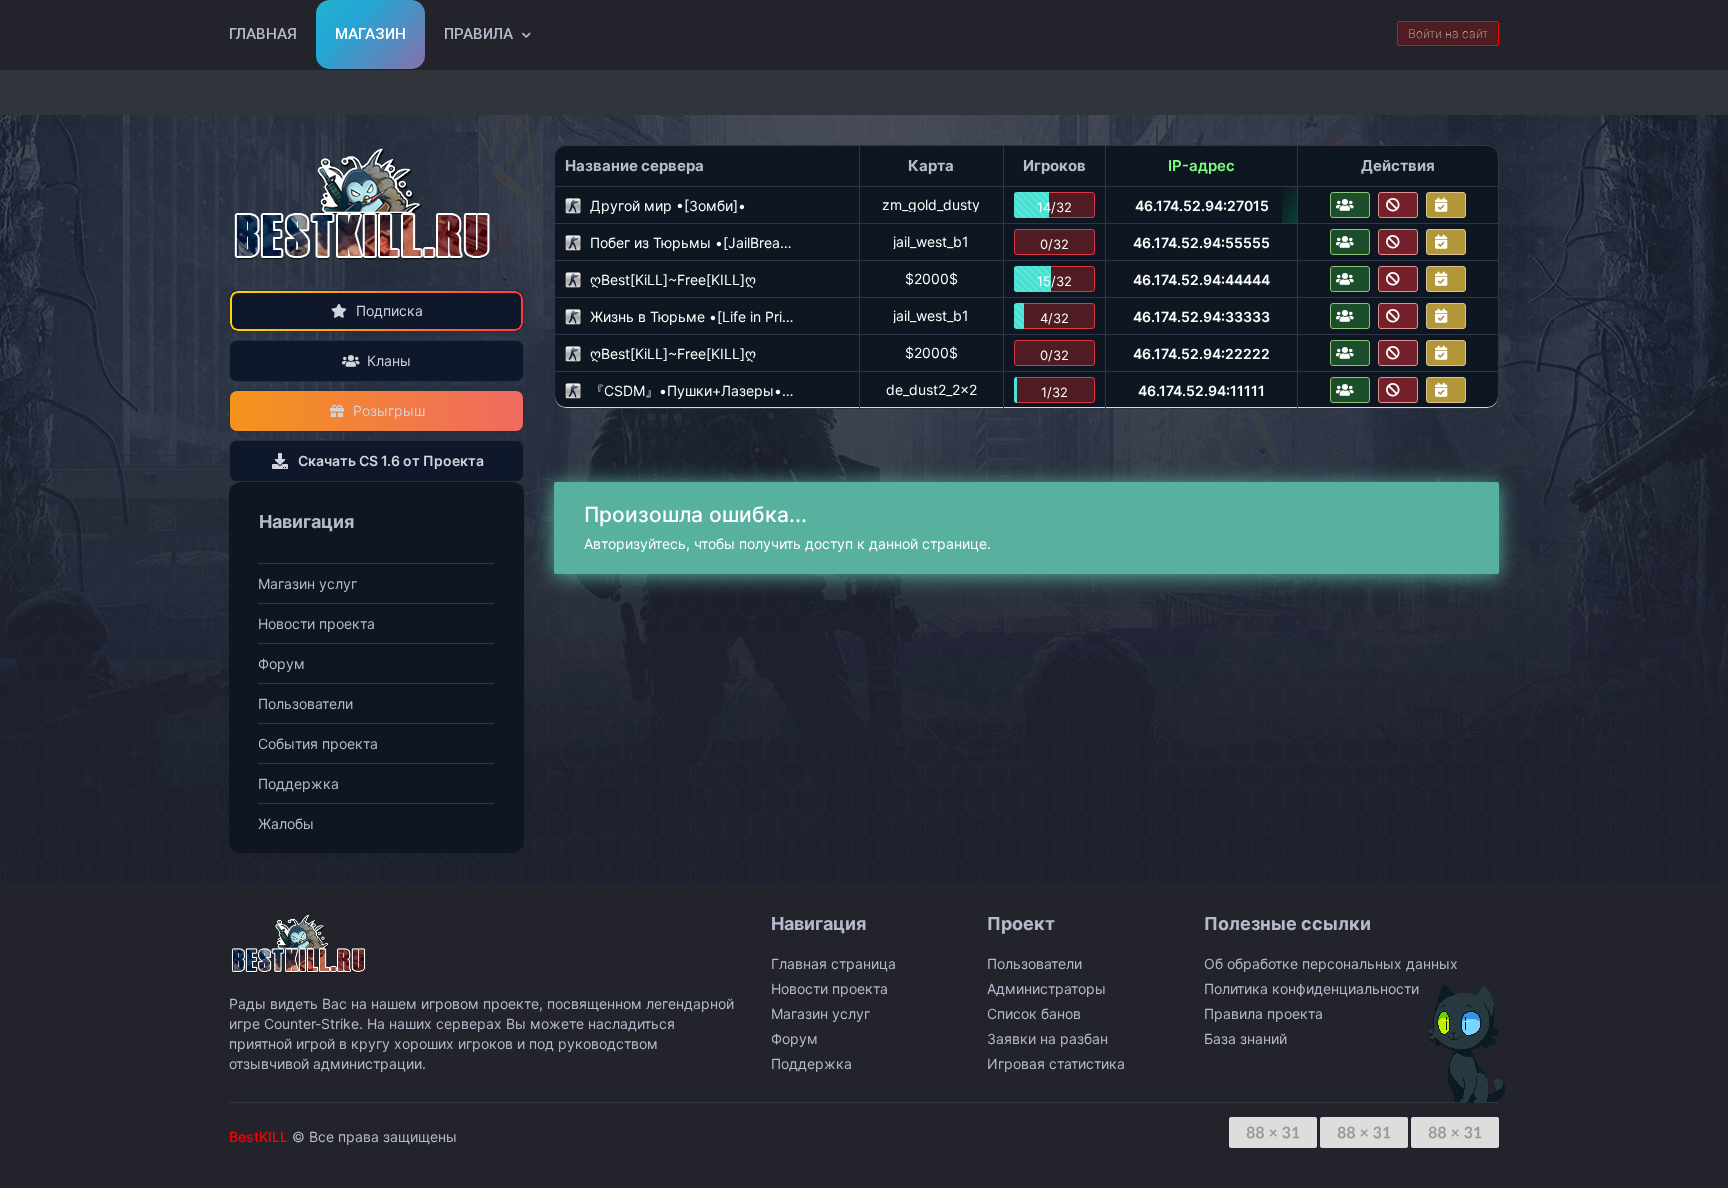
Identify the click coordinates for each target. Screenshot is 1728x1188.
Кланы (389, 360)
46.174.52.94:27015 (1202, 205)
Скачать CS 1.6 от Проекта (391, 460)
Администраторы (1046, 988)
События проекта (318, 743)
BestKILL (258, 1136)
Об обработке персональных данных (1331, 963)
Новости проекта (316, 623)
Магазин (370, 34)
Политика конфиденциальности (1311, 988)
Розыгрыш (389, 410)
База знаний (1245, 1038)
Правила (478, 34)
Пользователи (305, 703)
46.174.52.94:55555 (1201, 242)
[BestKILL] (364, 203)
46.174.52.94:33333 (1201, 316)
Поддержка (298, 783)
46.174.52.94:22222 (1201, 353)
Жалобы (286, 823)
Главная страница (833, 963)
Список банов (1034, 1013)
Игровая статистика (1056, 1063)
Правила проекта (1263, 1013)
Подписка (389, 310)
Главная (263, 34)
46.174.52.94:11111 (1201, 390)
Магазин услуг (307, 583)
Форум (281, 663)
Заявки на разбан (1047, 1038)
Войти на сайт (1448, 33)
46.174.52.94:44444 (1201, 279)
